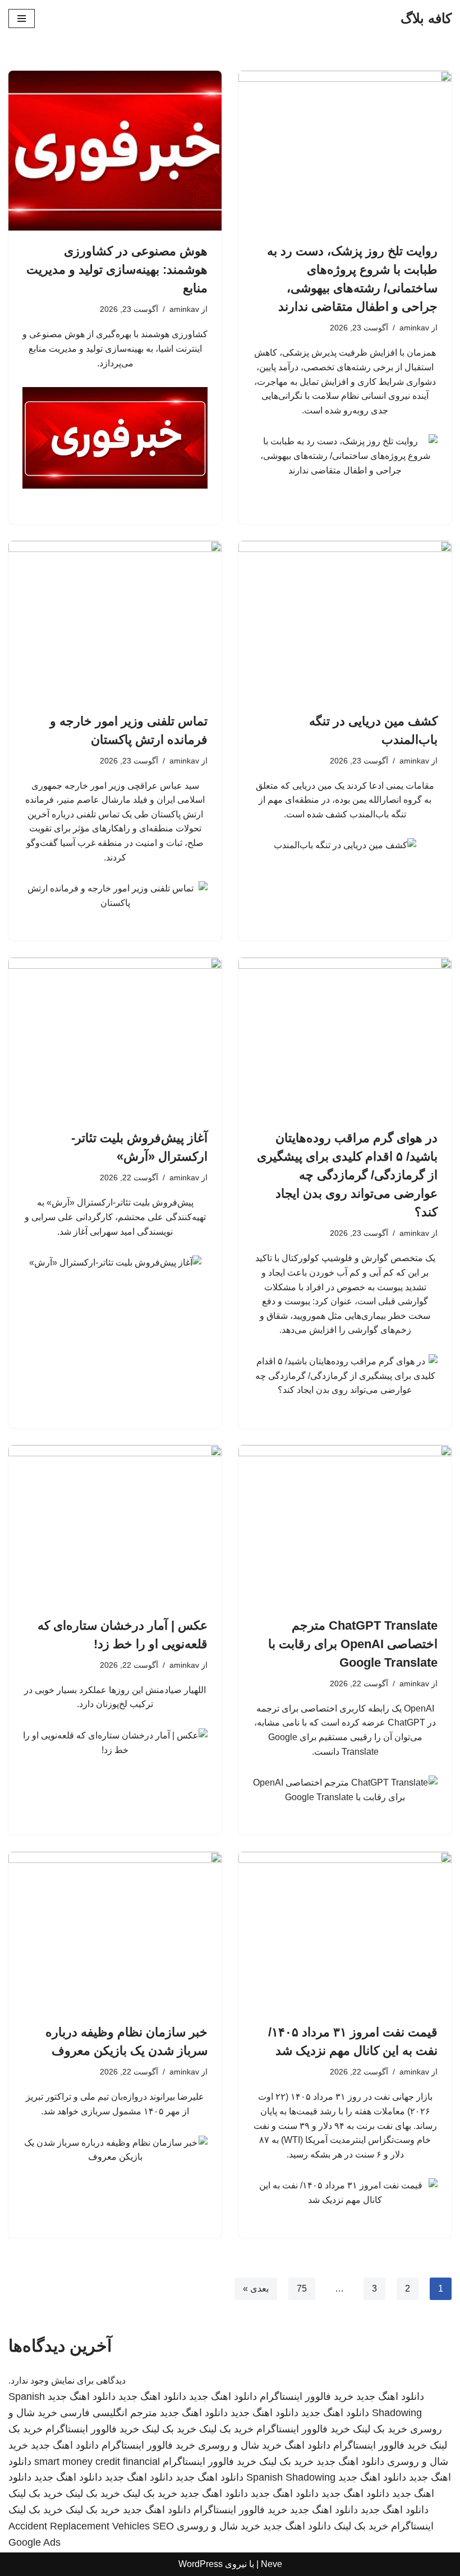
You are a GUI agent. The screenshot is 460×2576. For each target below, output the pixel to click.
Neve (272, 2564)
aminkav (414, 328)
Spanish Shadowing (291, 2477)
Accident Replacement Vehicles (79, 2526)
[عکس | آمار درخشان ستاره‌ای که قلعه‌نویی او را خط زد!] (115, 1525)
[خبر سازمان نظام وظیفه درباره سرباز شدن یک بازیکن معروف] (115, 1932)
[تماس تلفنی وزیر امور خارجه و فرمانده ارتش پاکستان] (115, 621)
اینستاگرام (412, 2526)
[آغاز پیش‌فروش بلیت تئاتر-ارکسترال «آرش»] (115, 1038)
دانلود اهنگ (307, 2445)
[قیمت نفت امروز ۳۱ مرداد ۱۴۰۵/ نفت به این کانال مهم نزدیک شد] (345, 1932)
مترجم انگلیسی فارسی (109, 2413)
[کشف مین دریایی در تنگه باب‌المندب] (345, 621)
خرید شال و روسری (240, 2445)
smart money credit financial (97, 2462)
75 (302, 2288)
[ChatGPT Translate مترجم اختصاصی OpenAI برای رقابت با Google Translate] (345, 1525)
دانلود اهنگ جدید (390, 2396)
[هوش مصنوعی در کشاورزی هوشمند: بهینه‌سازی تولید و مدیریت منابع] (115, 151)
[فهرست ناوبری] (22, 19)
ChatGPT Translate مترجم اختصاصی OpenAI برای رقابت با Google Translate (353, 1644)
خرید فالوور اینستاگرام (307, 2396)
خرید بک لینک (380, 2429)
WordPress (201, 2564)
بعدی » (256, 2288)
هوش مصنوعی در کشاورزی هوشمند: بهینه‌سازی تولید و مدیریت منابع (117, 270)
